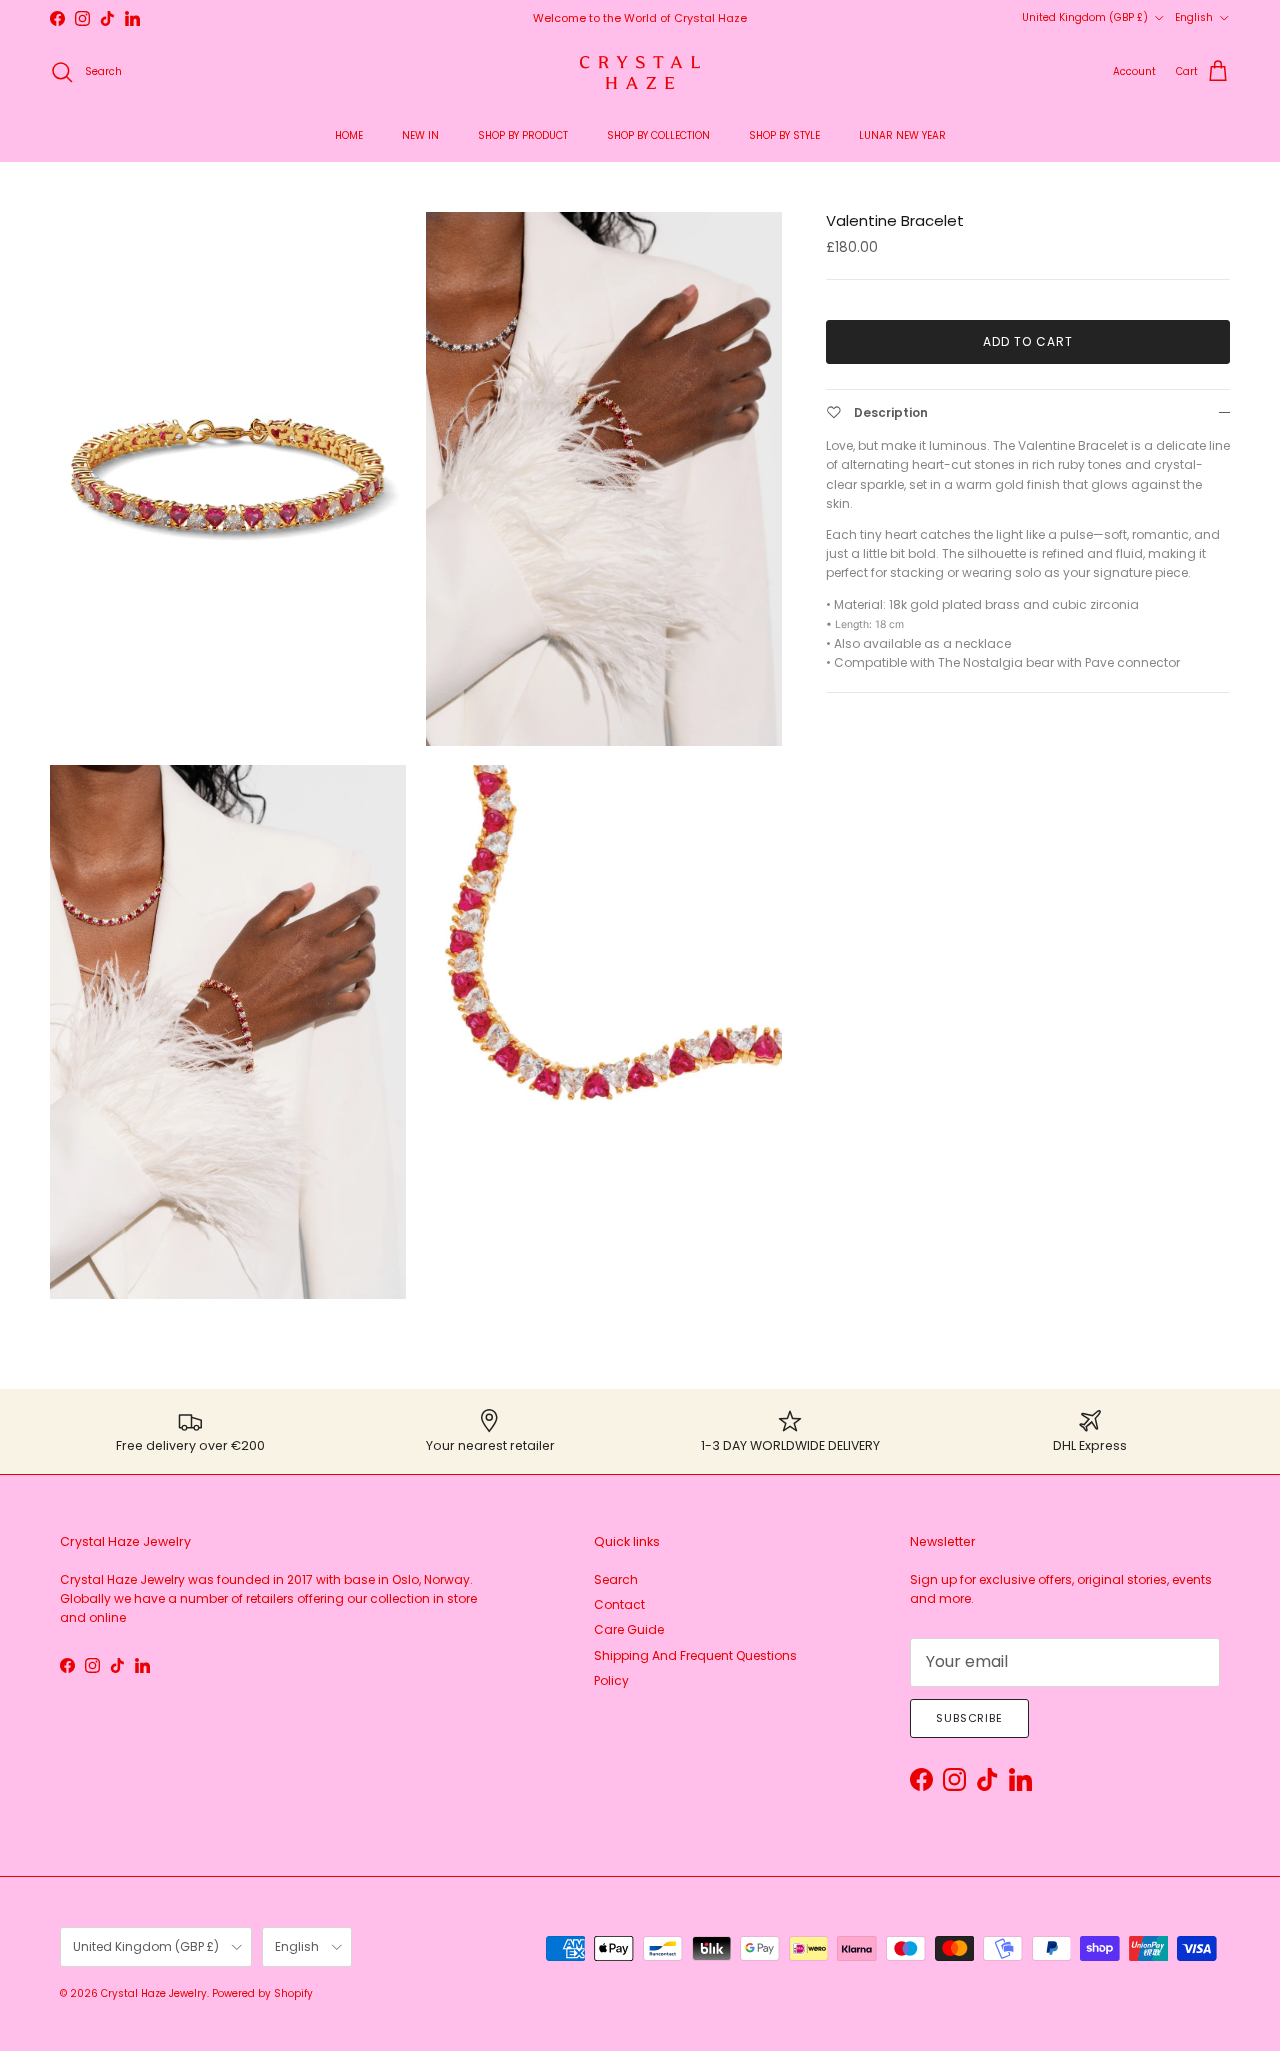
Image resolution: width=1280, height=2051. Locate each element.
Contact (619, 1604)
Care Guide (629, 1629)
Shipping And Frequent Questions (695, 1655)
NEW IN (420, 135)
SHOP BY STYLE (784, 135)
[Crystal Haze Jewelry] (640, 72)
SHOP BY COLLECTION (658, 135)
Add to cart (1028, 341)
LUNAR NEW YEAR (902, 135)
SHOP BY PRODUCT (523, 135)
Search (616, 1579)
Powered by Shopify (262, 1993)
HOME (349, 135)
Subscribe (969, 1718)
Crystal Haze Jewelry (154, 1993)
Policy (611, 1680)
